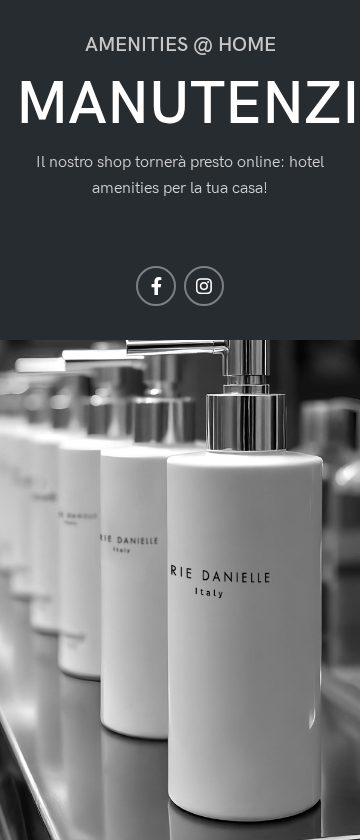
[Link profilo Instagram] (204, 286)
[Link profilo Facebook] (156, 286)
